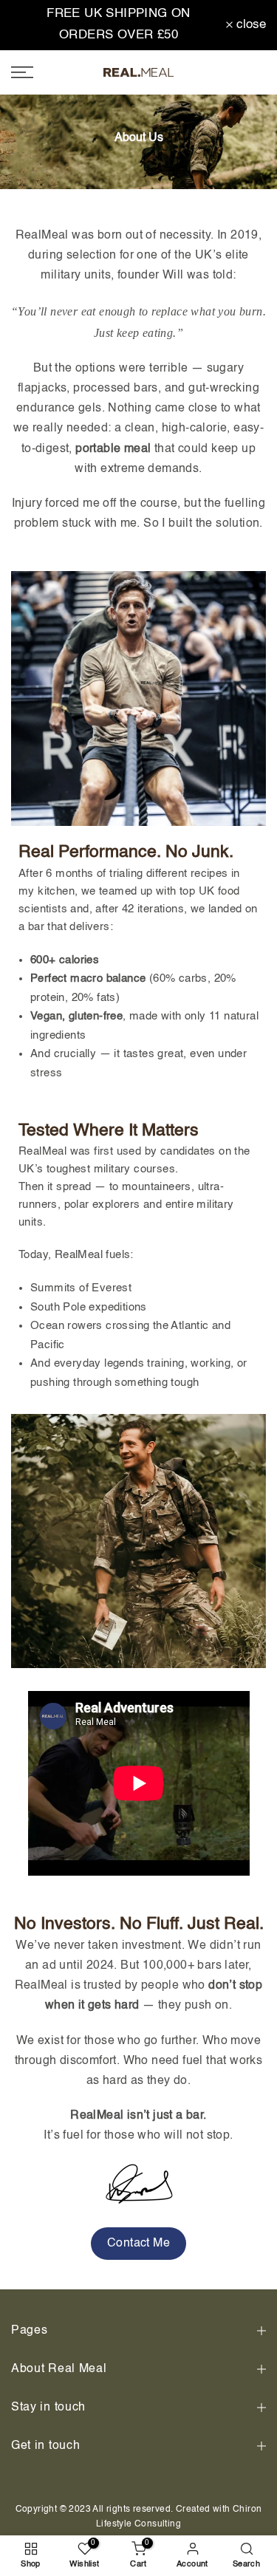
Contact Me (138, 2244)
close (249, 25)
